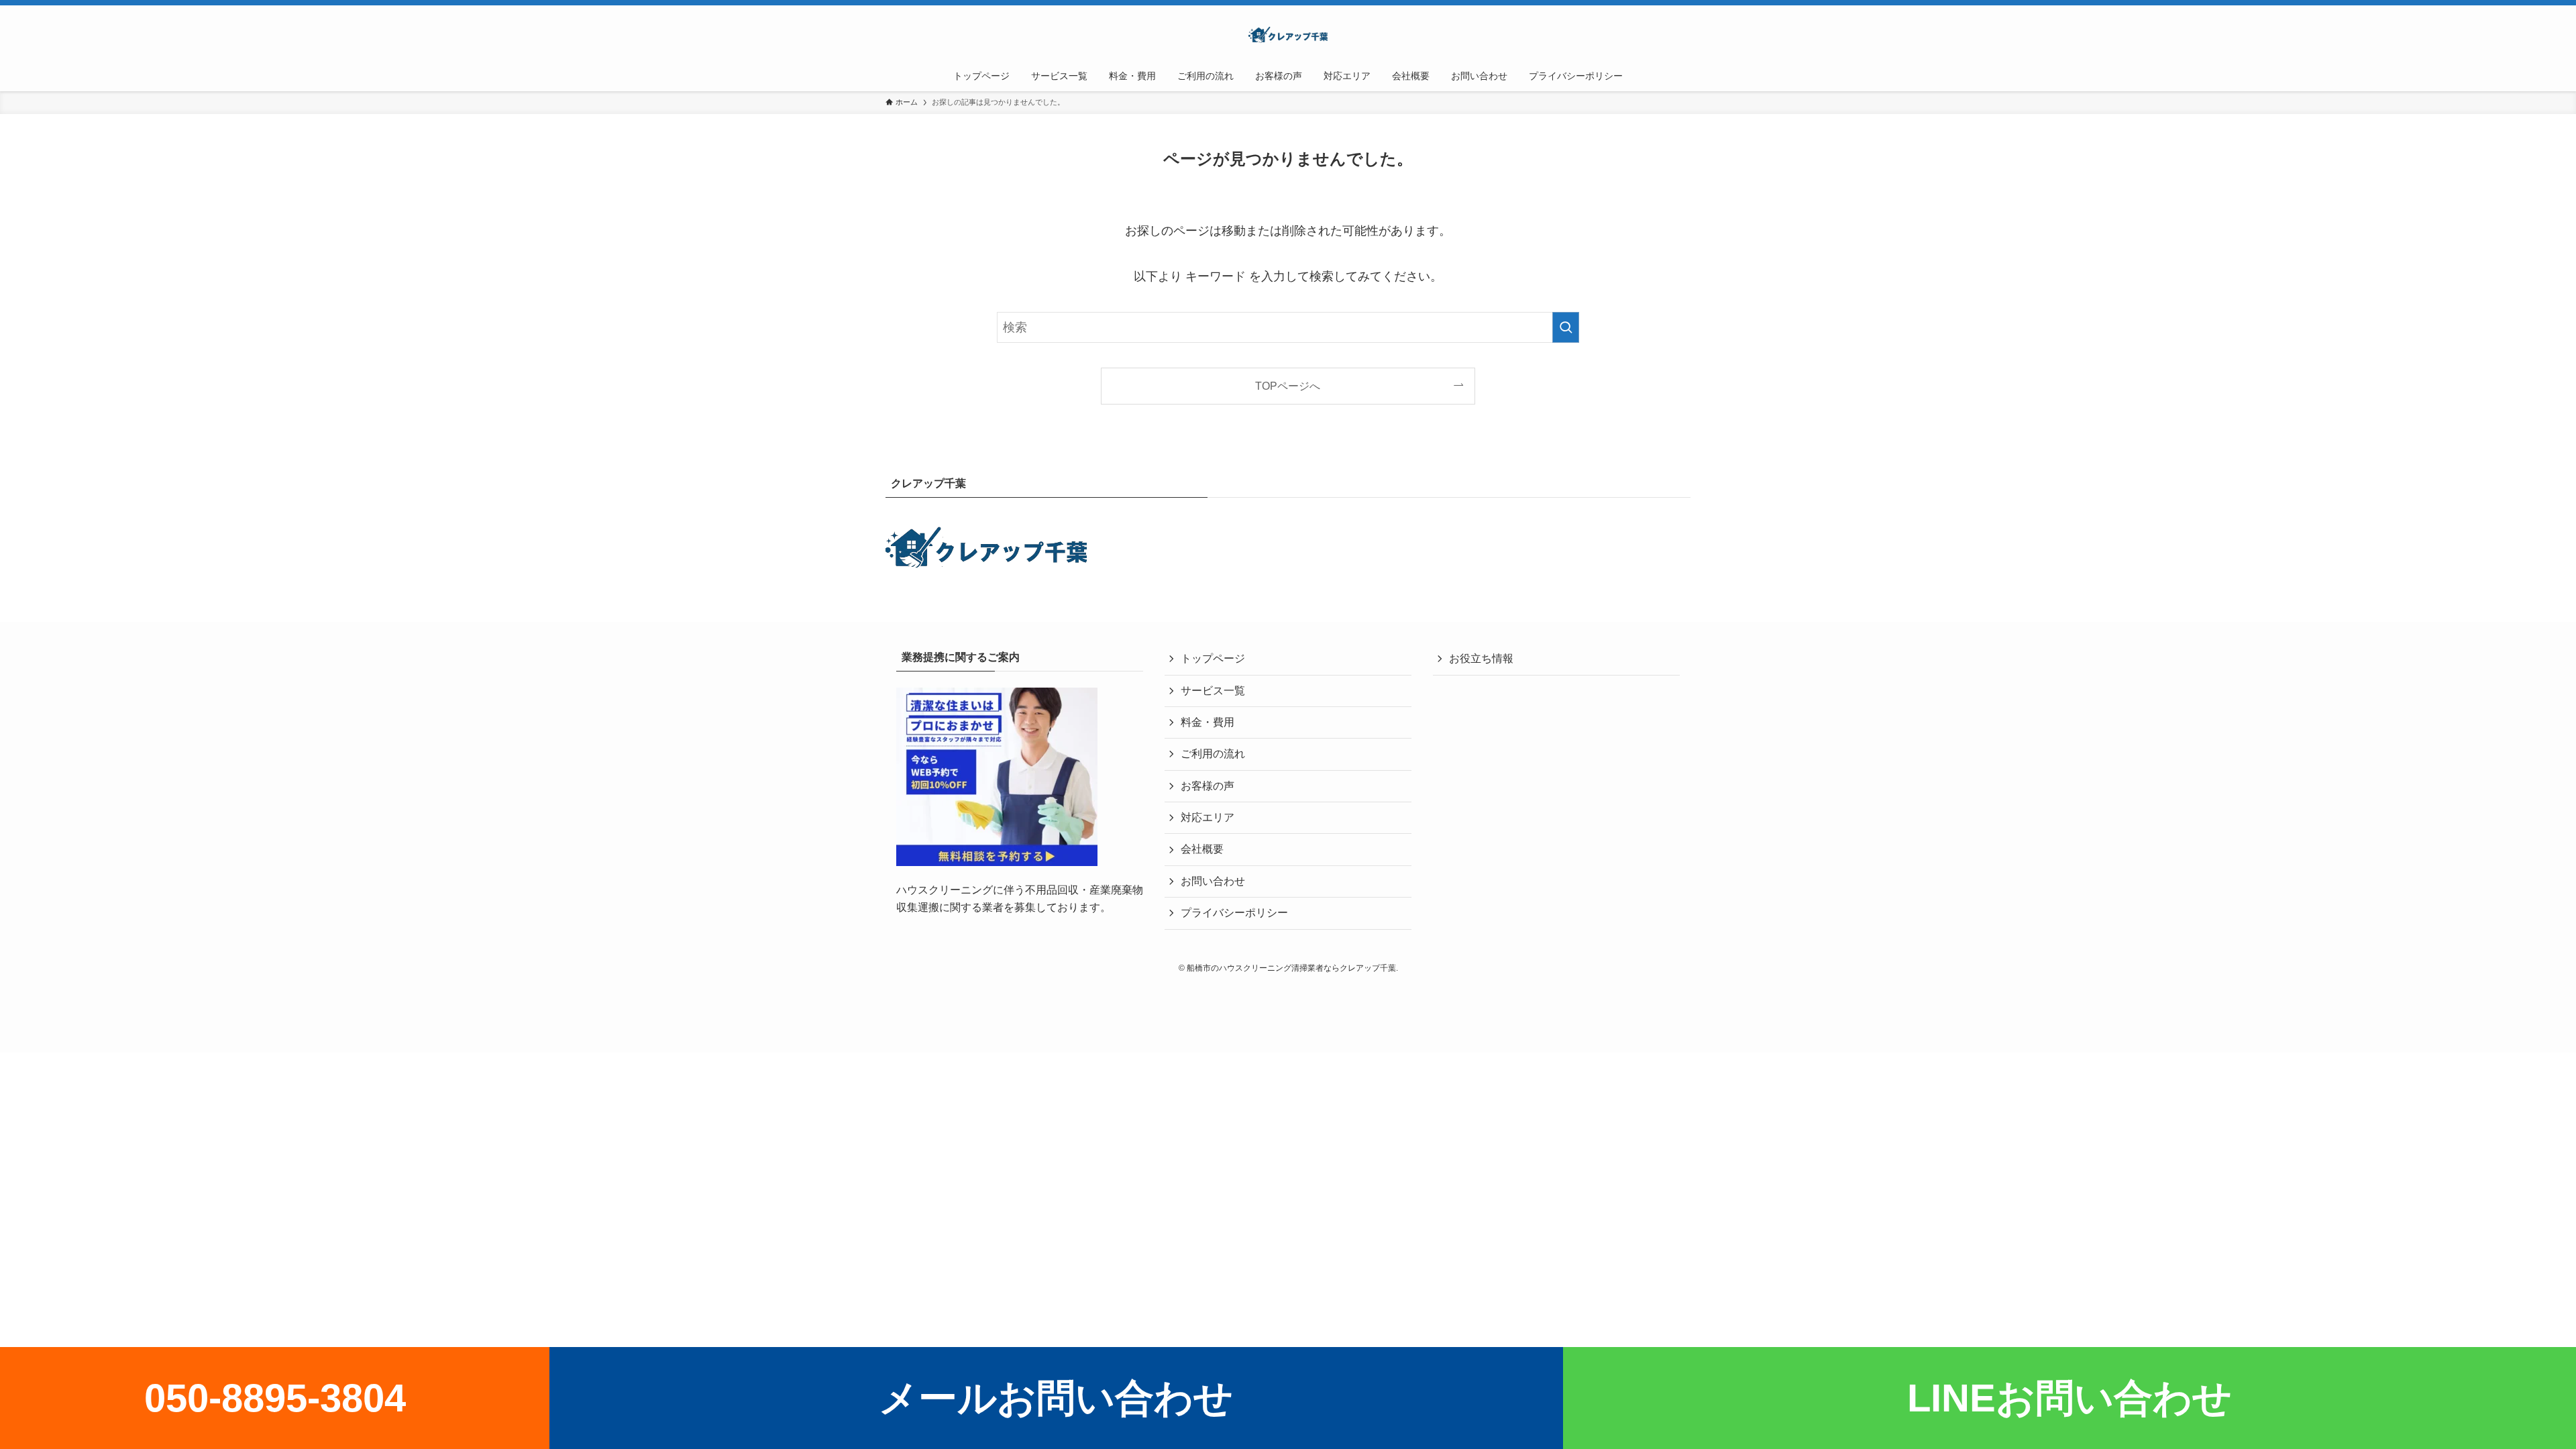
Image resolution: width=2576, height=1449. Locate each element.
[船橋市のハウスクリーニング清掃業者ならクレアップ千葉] (1288, 36)
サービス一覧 (1213, 691)
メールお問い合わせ (1056, 1398)
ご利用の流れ (1213, 754)
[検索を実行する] (1566, 327)
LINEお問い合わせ (2070, 1398)
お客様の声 (1207, 786)
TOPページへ (1288, 386)
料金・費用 (1207, 722)
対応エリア (1207, 817)
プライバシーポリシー (1234, 913)
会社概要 (1202, 849)
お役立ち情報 (1481, 658)
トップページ (1213, 658)
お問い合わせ (1213, 881)
